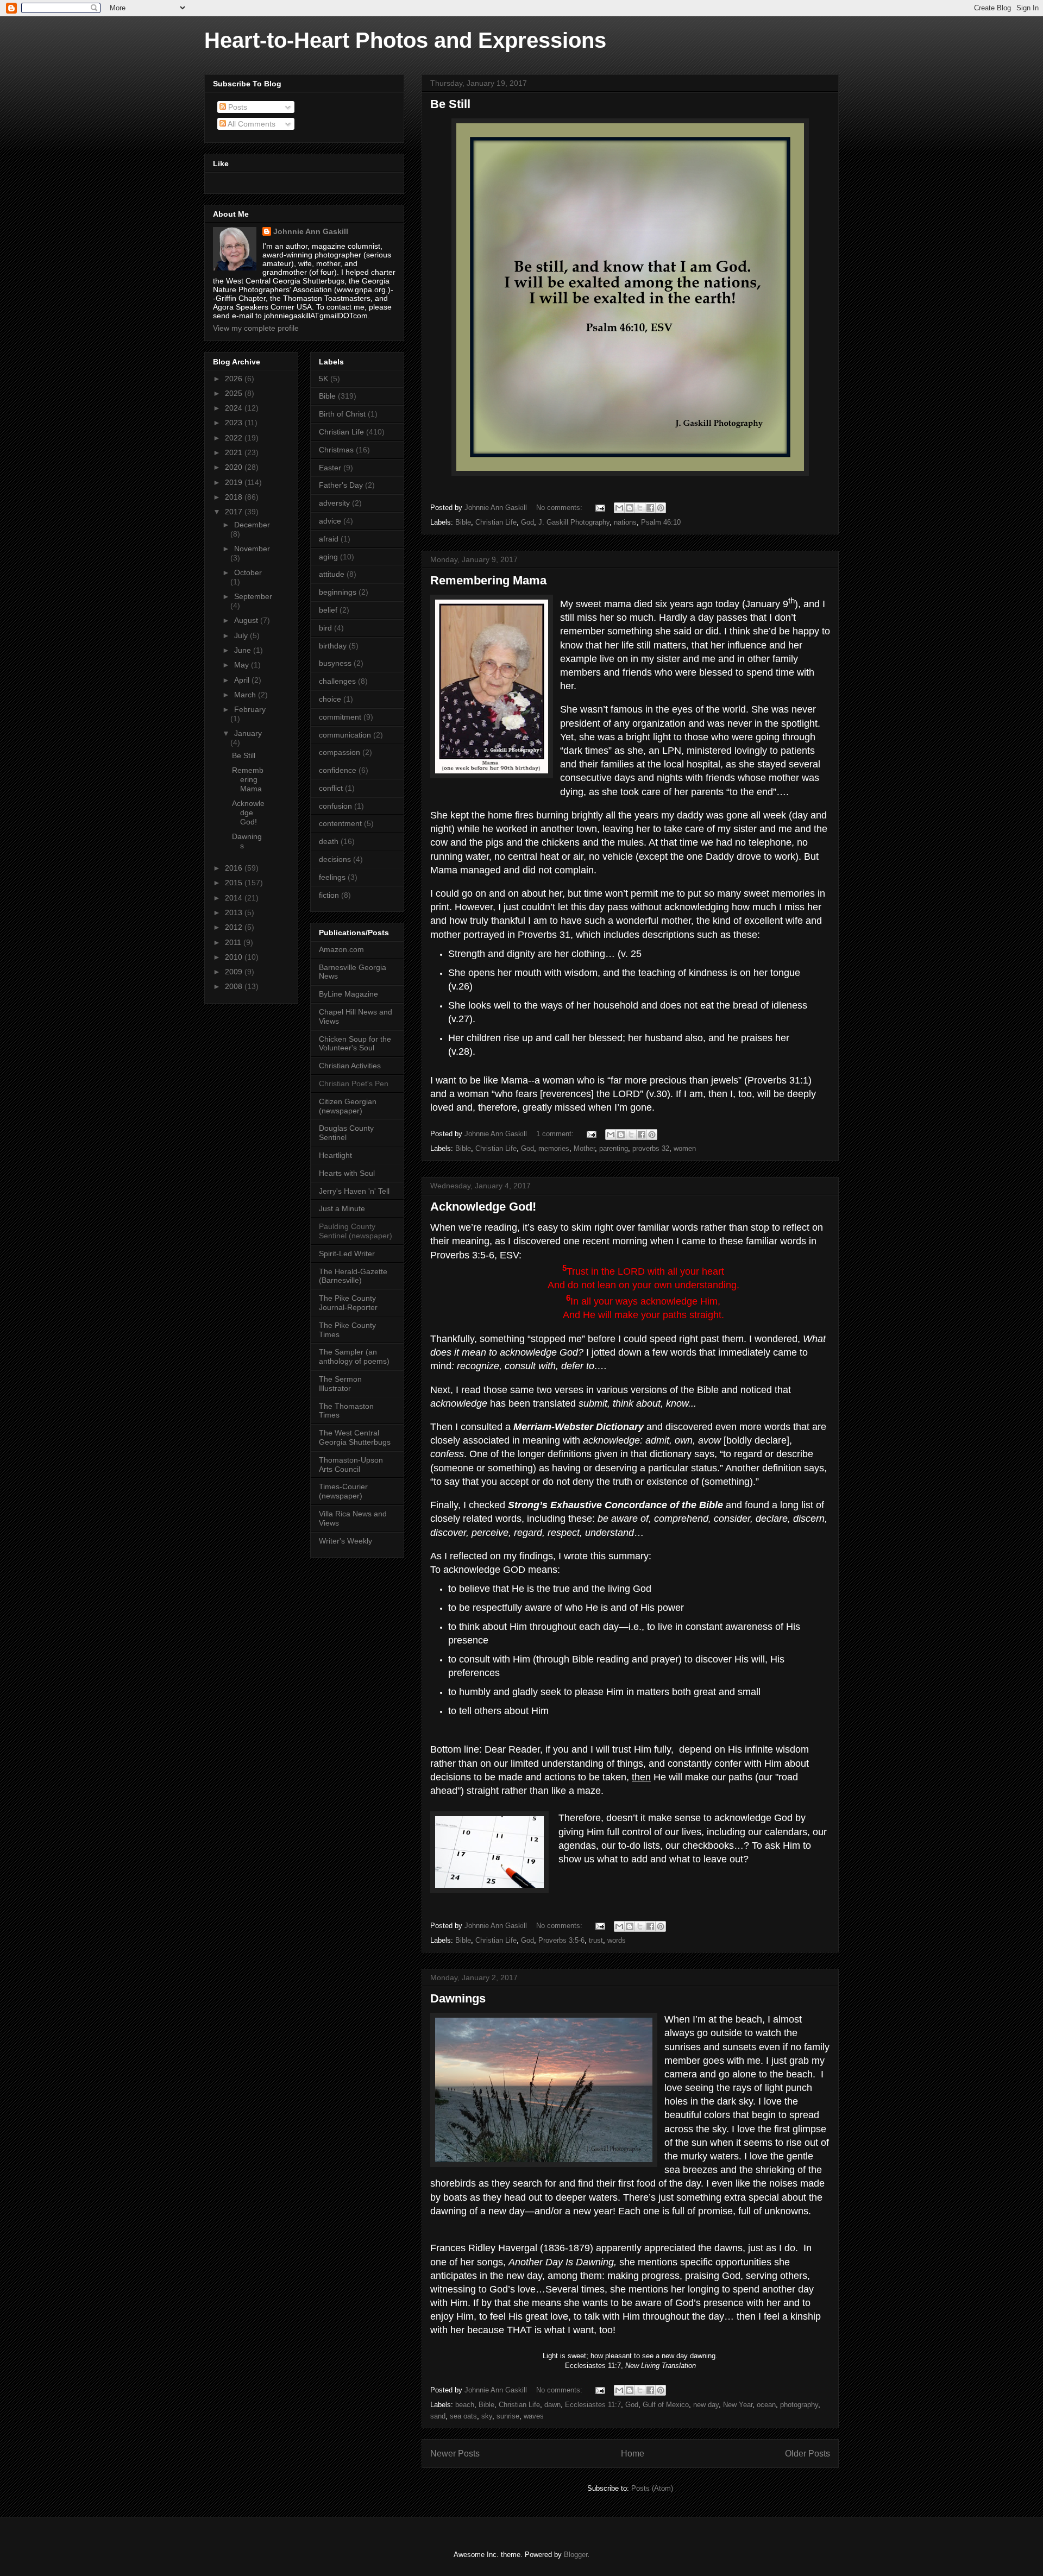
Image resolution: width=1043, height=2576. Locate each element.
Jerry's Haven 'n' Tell (354, 1191)
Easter (330, 468)
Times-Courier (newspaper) (343, 1491)
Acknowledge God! (483, 1207)
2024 (235, 408)
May (243, 665)
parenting (614, 1148)
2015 (235, 883)
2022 (235, 438)
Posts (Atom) (652, 2488)
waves (534, 2416)
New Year (738, 2405)
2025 (235, 393)
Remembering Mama (488, 580)
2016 (235, 868)
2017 (235, 512)
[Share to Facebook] (650, 508)
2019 (235, 482)
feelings (332, 877)
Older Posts (808, 2454)
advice (330, 521)
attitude (332, 574)
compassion (340, 752)
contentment (340, 823)
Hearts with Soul (347, 1173)
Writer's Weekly (345, 1541)
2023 (235, 423)
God (527, 522)
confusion (335, 806)
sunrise (508, 2416)
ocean (766, 2405)
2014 (235, 898)
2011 (234, 942)
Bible (463, 522)
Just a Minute (342, 1208)
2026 (235, 379)
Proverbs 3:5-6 (561, 1940)
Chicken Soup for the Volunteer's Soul (355, 1044)
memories (554, 1148)
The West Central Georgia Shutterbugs (355, 1437)
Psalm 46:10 (661, 522)
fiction (329, 895)
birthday (333, 646)
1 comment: (556, 1134)
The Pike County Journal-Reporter (348, 1303)
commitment (340, 717)
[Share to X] (640, 508)
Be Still (450, 104)
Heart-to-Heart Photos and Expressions (405, 40)
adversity (334, 503)
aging (328, 557)
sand (438, 2416)
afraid (329, 539)
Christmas (336, 450)
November (252, 549)
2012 (235, 927)
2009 (235, 972)
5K (323, 379)
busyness (335, 663)
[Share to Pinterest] (661, 508)
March (246, 695)
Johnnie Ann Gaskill (311, 231)
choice (330, 699)
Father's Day (341, 485)
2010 (235, 957)
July (242, 635)
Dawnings (458, 1998)
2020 (235, 467)
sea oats (463, 2416)
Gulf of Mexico (666, 2405)
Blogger (576, 2555)
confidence (338, 770)
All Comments (251, 124)
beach (465, 2405)
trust (596, 1940)
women (685, 1148)
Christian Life (496, 522)
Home (633, 2454)
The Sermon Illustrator (340, 1384)
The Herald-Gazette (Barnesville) (353, 1276)
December (252, 525)
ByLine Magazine (348, 994)
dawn (552, 2405)
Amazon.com (341, 949)
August (247, 620)
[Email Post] (599, 508)
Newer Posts (455, 2454)
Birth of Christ (342, 414)
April (243, 680)
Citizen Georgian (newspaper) (348, 1106)
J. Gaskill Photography (574, 522)
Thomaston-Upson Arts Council (351, 1465)
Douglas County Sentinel (346, 1133)
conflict (331, 788)
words (617, 1940)
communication (345, 735)
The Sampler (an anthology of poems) (354, 1356)
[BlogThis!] (630, 508)
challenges (337, 681)
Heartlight (335, 1155)
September (253, 596)
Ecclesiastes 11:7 (593, 2405)
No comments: (560, 508)
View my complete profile (256, 328)
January (248, 733)
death (329, 841)
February (250, 709)
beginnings (338, 592)
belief (328, 610)
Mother (584, 1148)
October (248, 572)
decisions (335, 859)
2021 (235, 452)
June (244, 650)
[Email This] (619, 508)
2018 (235, 497)
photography (799, 2405)
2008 (235, 986)
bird (325, 628)
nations (625, 522)
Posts (237, 107)
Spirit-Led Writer (347, 1254)
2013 (235, 912)
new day (706, 2405)
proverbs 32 (651, 1148)
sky (487, 2416)
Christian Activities (350, 1066)
